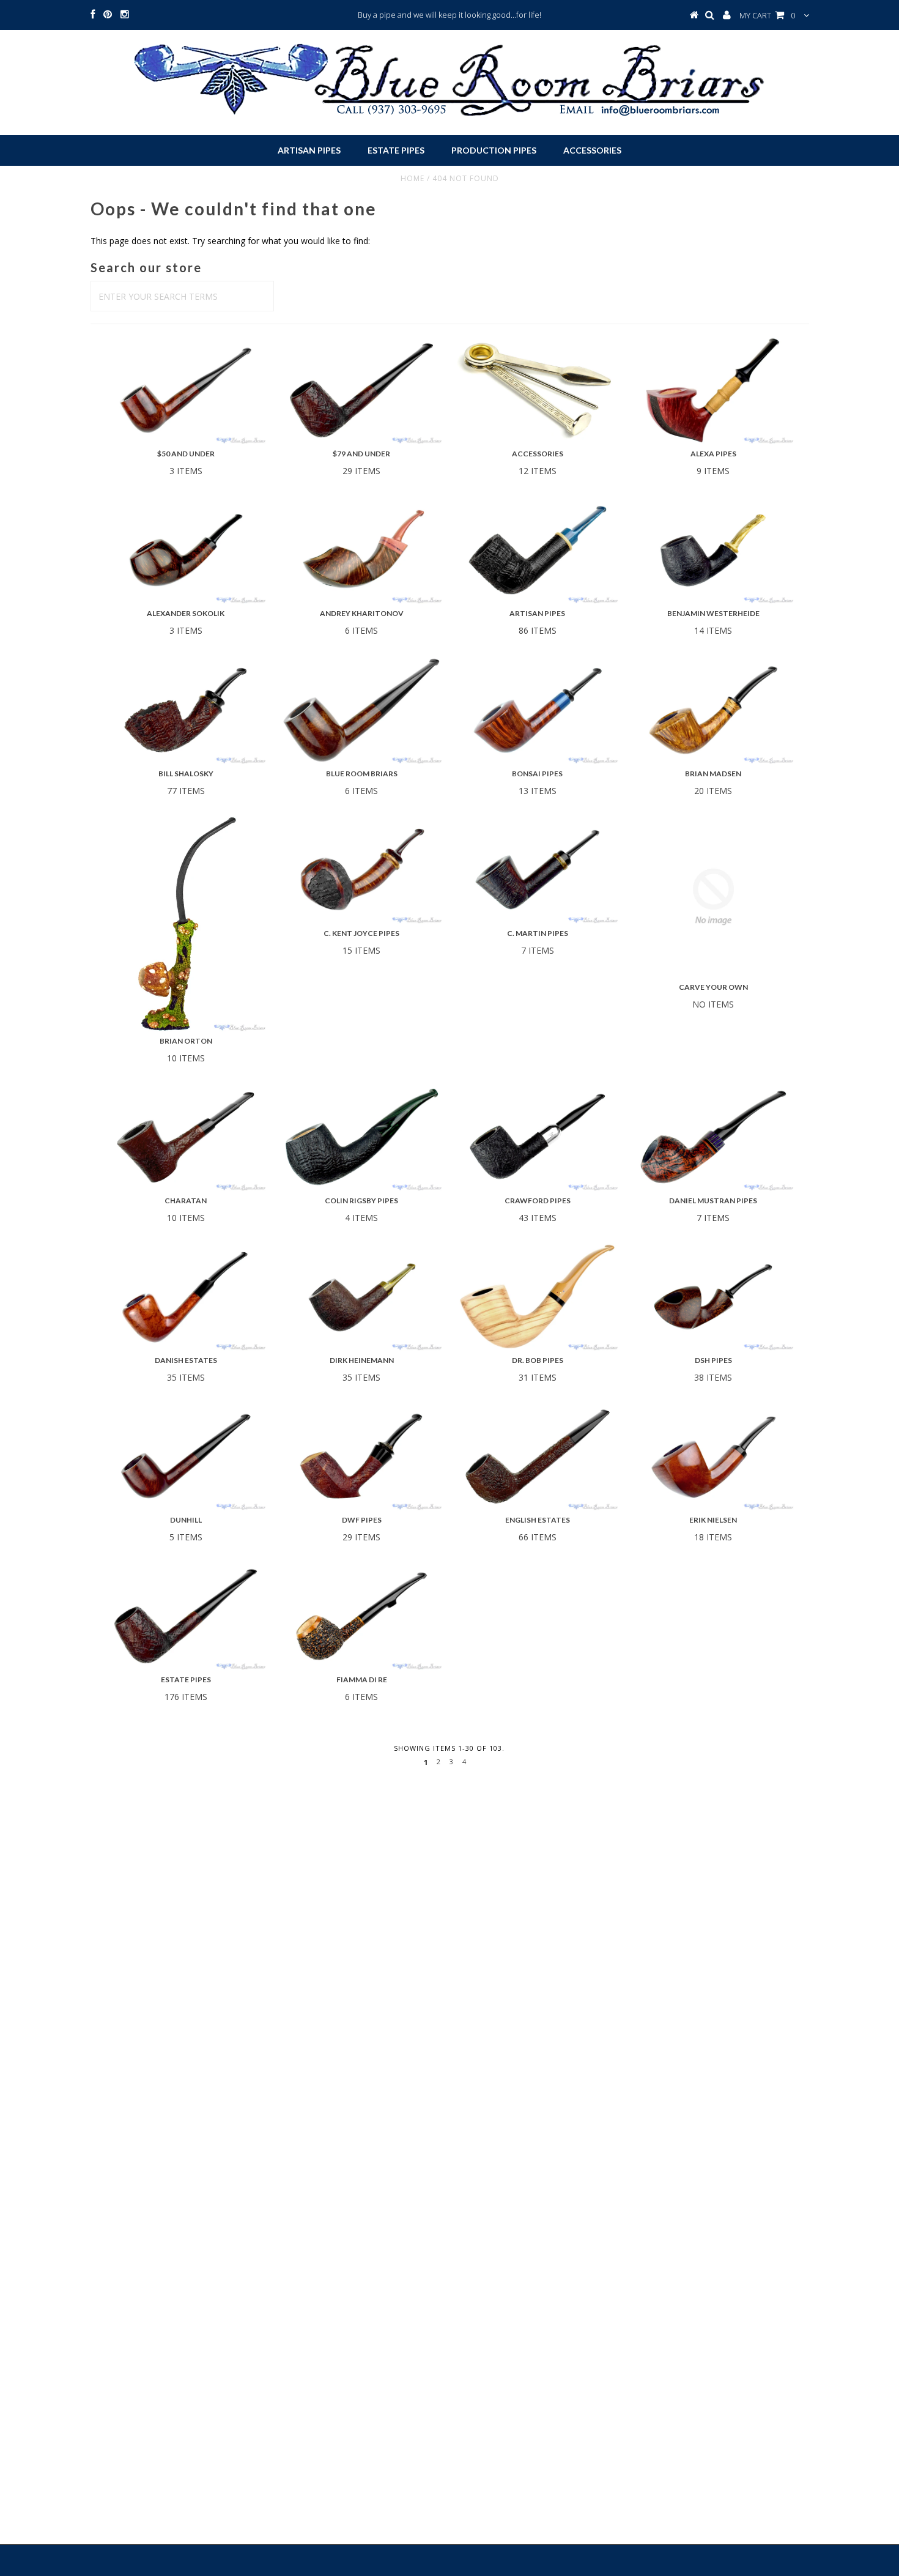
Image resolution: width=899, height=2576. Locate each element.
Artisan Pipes (309, 150)
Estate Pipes (396, 150)
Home (413, 178)
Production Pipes (494, 150)
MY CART (767, 15)
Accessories (592, 150)
